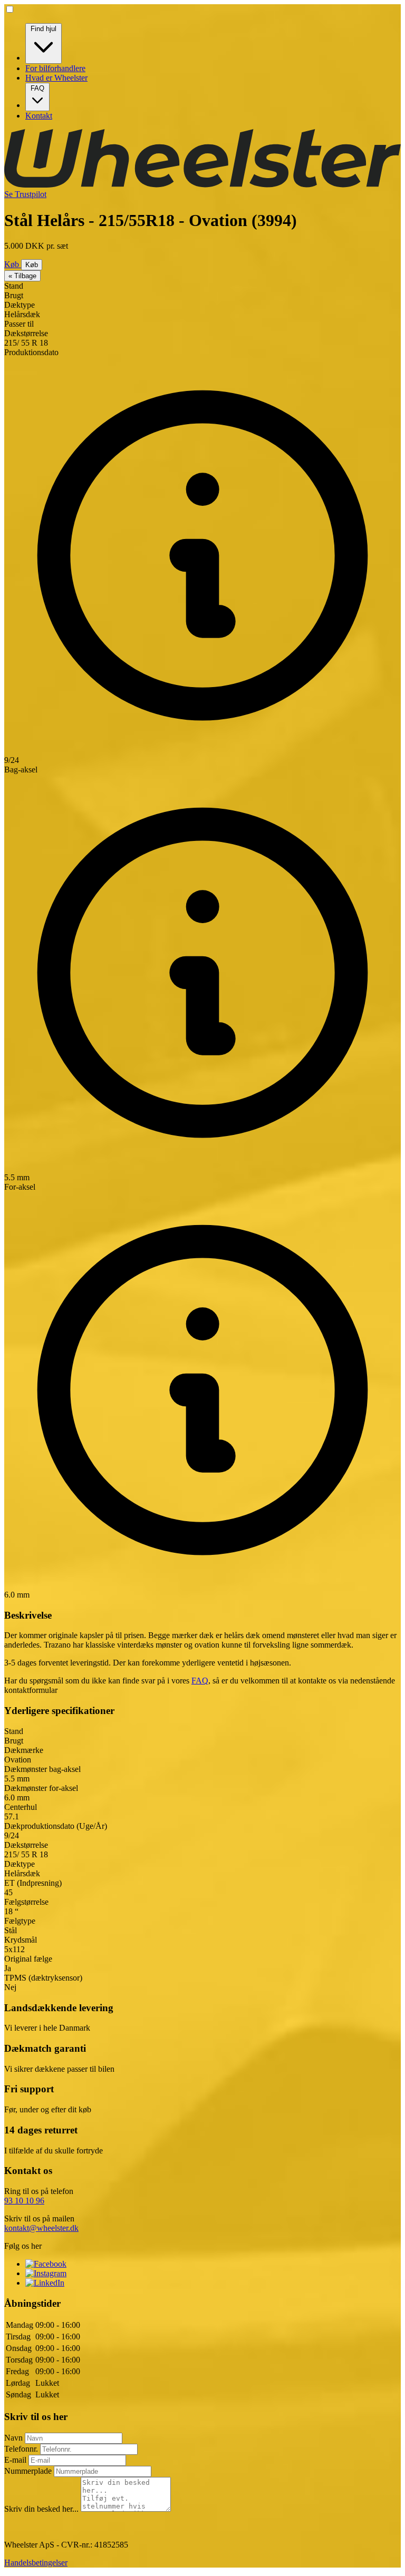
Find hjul (44, 29)
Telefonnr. (22, 2449)
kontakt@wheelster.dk (41, 2228)
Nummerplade (29, 2471)
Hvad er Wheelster (56, 78)
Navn (15, 2438)
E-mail (16, 2460)
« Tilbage (22, 276)
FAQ (37, 88)
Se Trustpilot (25, 194)
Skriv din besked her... (42, 2509)
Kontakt (39, 116)
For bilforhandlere (55, 68)
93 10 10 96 (24, 2201)
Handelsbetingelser (36, 2563)
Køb (13, 264)
